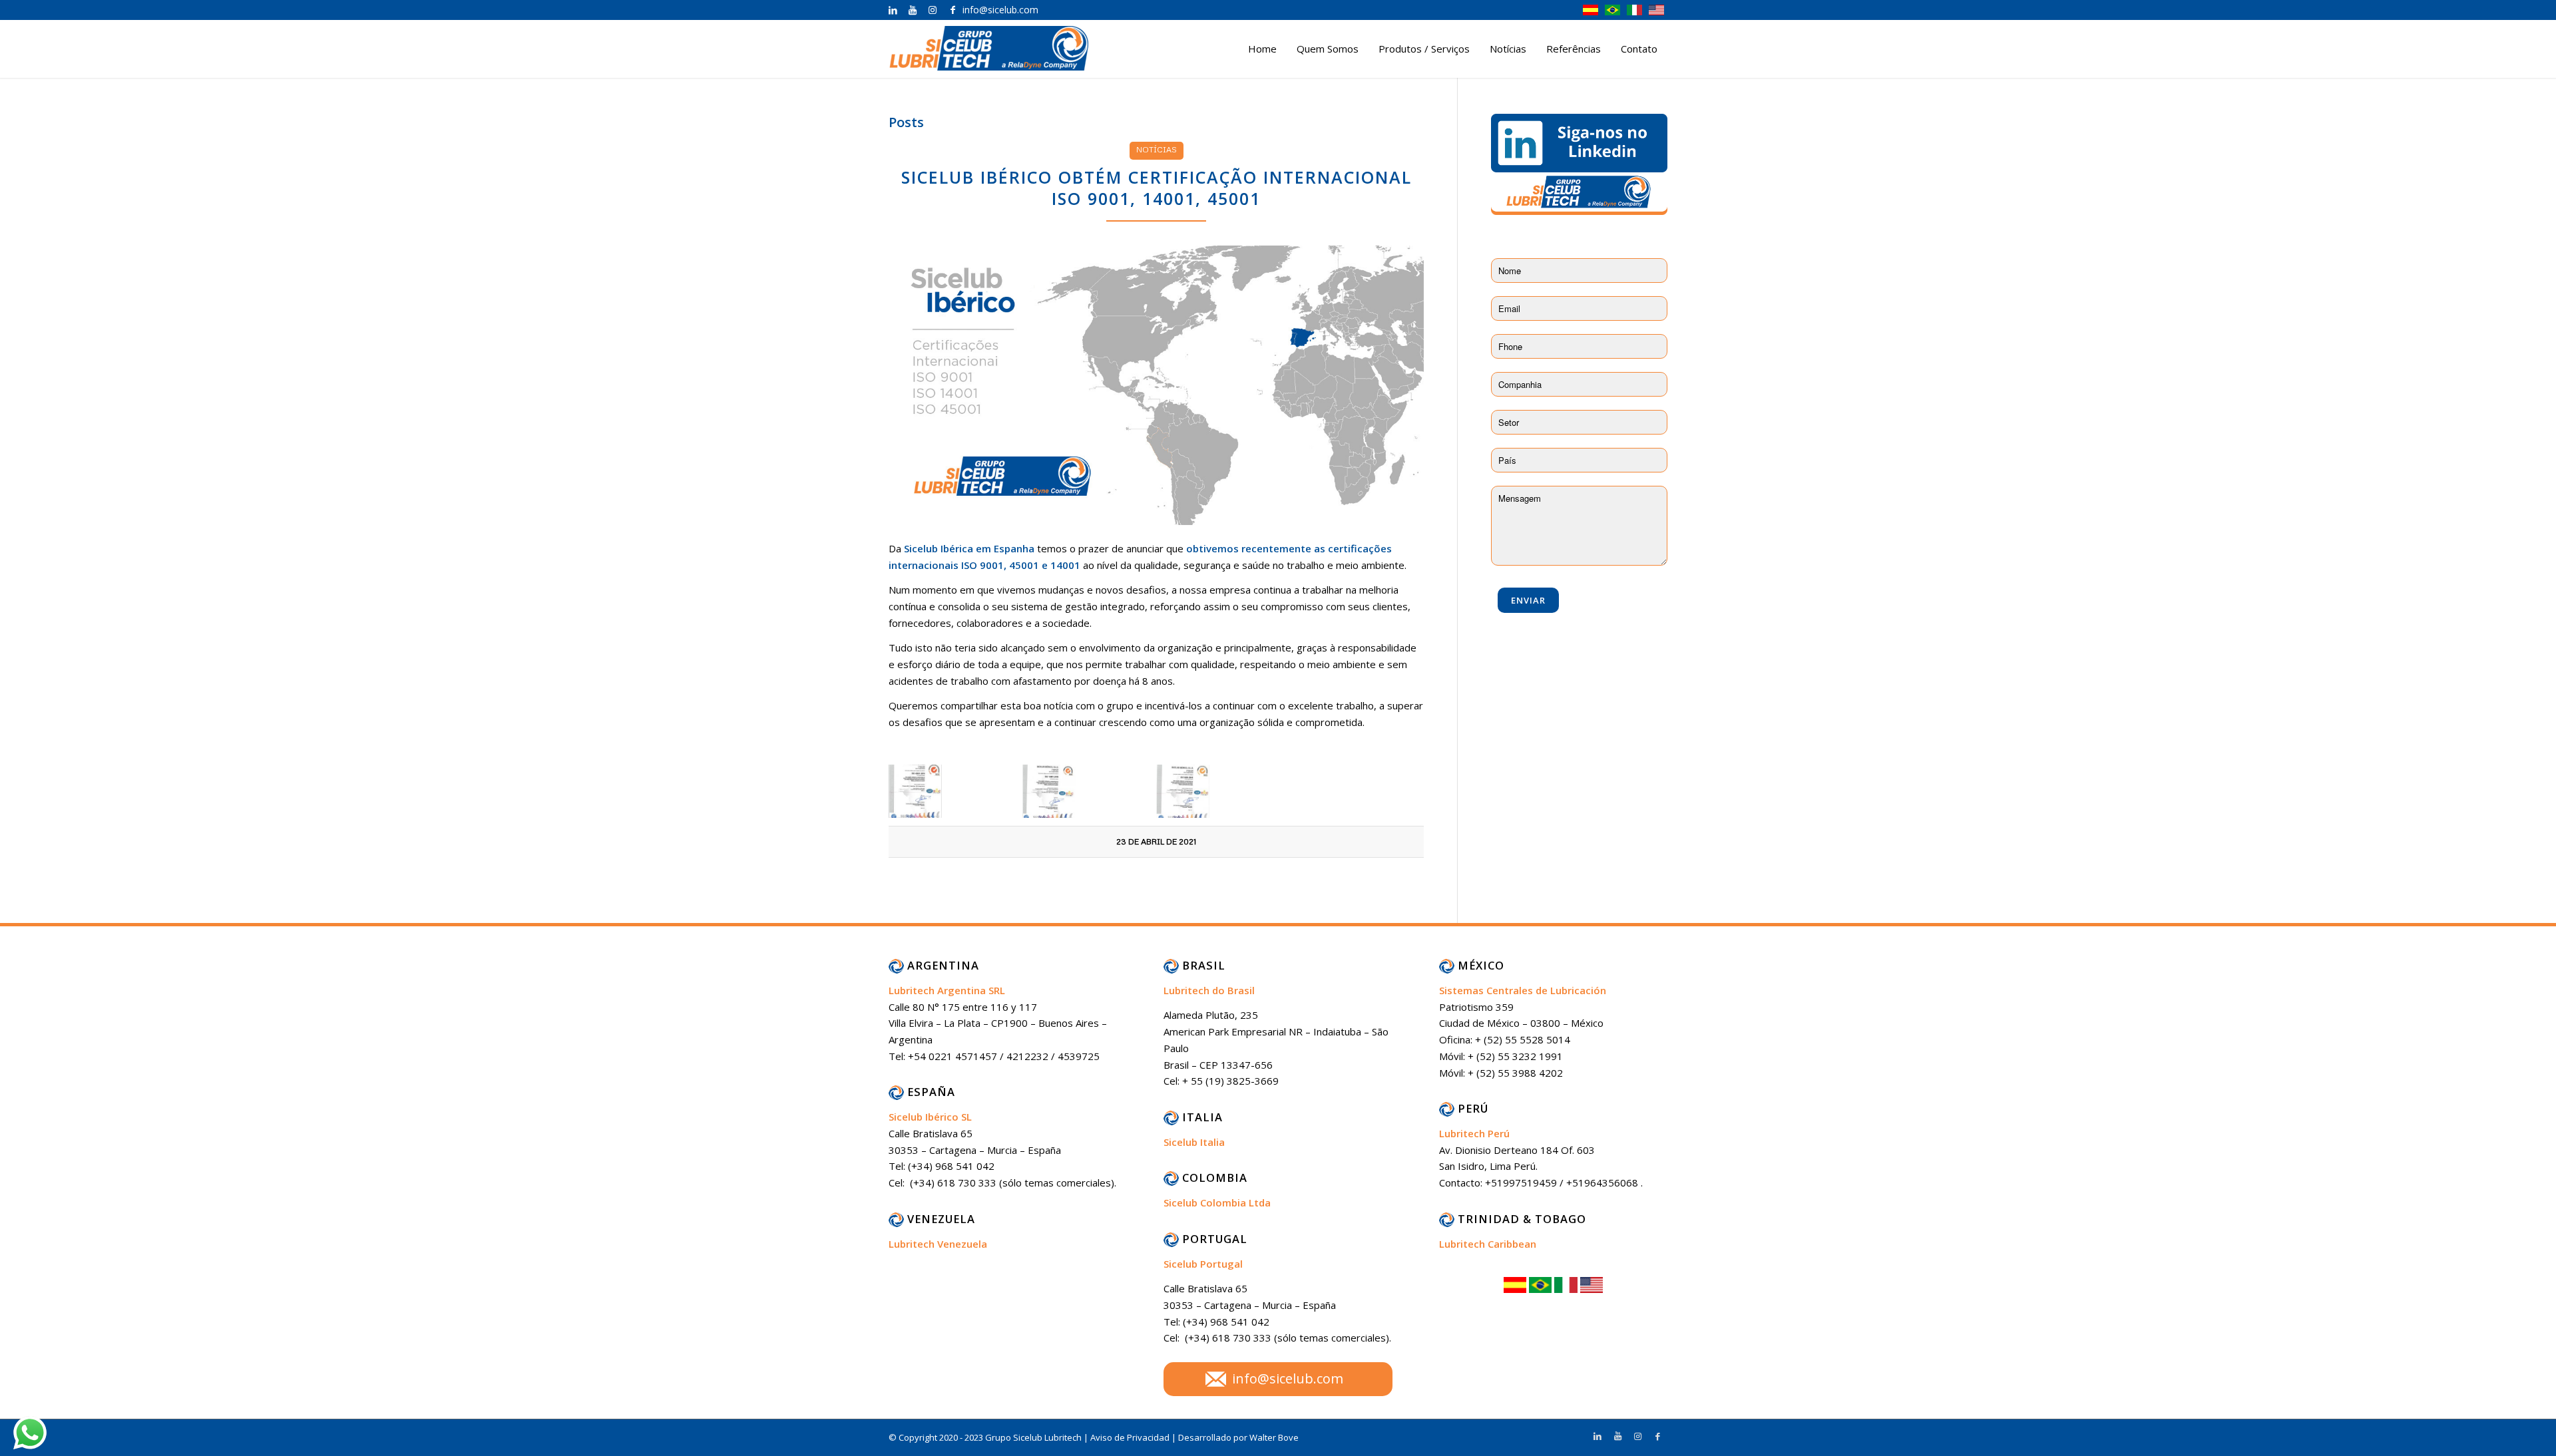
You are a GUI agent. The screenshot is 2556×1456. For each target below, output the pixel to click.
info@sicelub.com (1288, 1378)
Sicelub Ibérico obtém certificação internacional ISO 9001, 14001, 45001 (1157, 188)
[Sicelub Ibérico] (1156, 386)
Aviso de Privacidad (1131, 1437)
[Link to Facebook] (953, 10)
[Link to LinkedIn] (893, 10)
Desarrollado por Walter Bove (1238, 1437)
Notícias (1157, 149)
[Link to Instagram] (933, 10)
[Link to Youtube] (913, 10)
